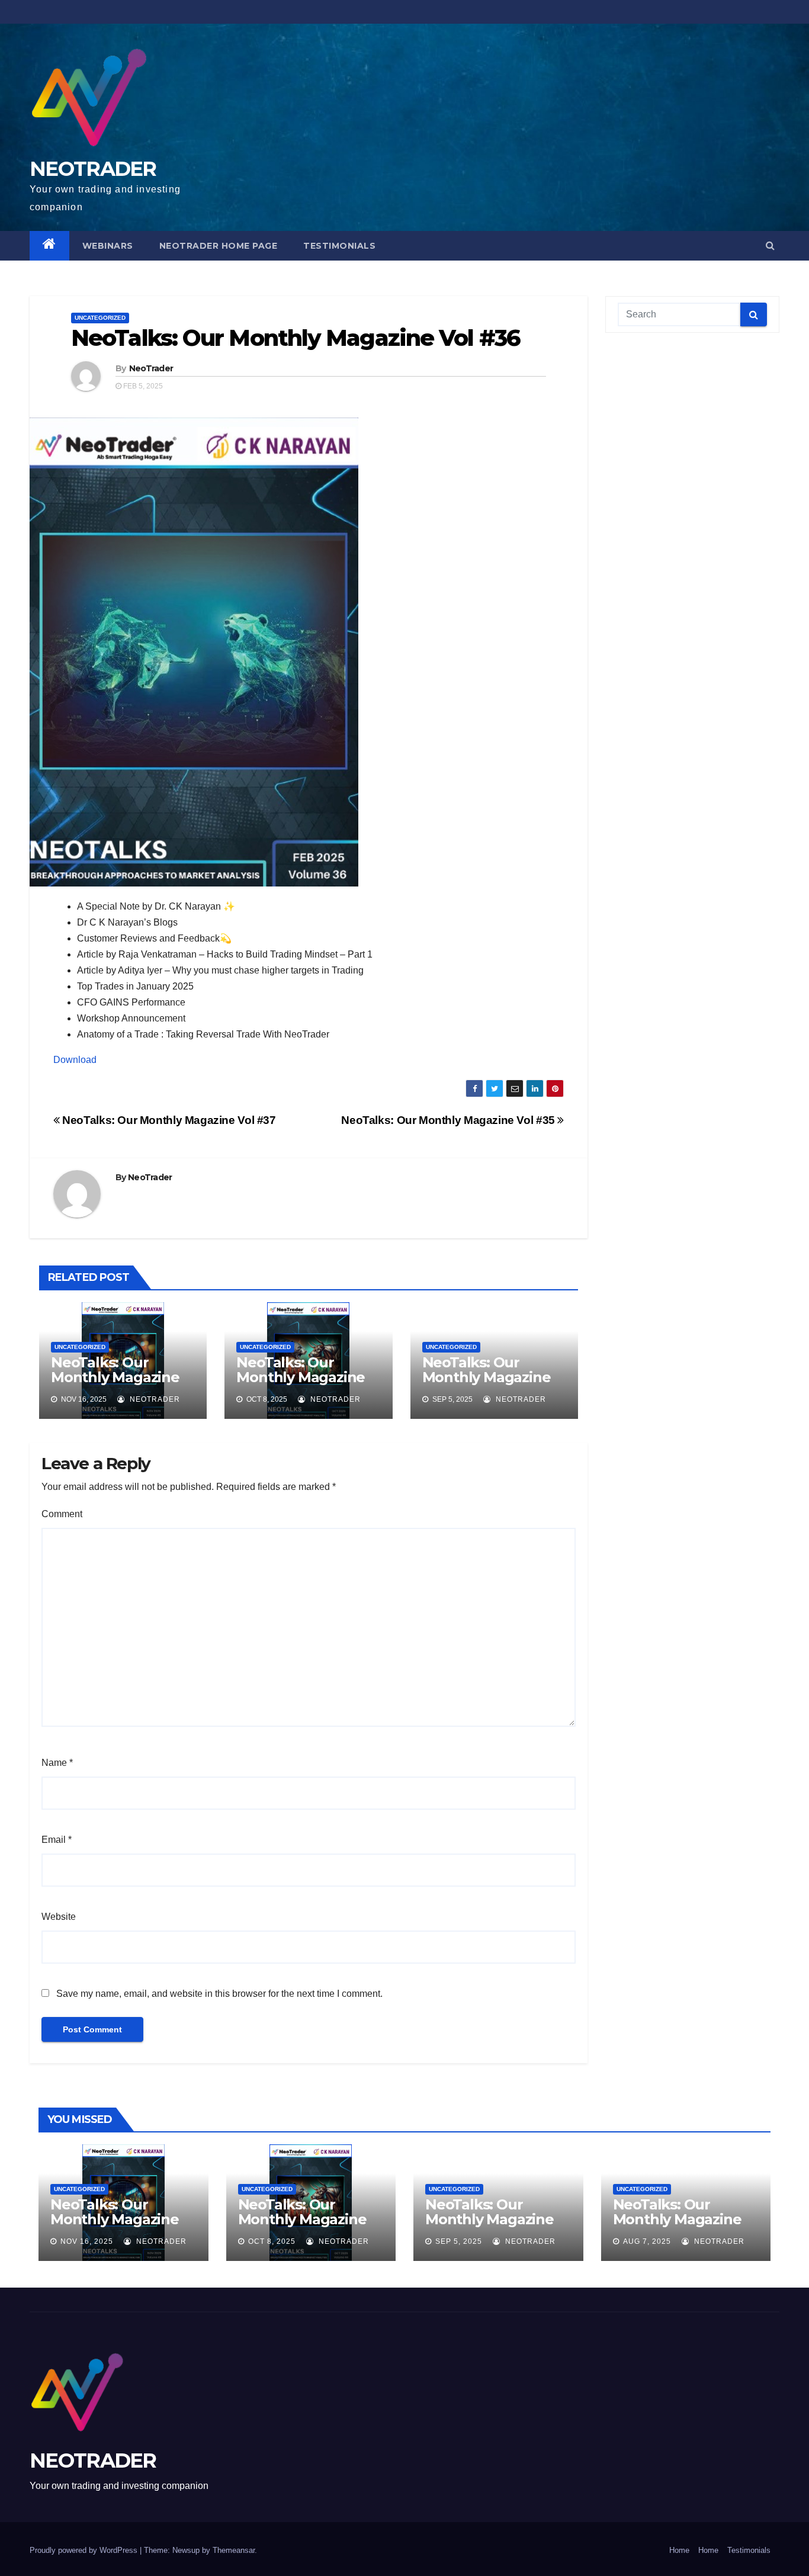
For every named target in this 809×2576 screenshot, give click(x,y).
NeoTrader (151, 368)
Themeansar (234, 2550)
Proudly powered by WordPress (85, 2550)
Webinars (108, 246)
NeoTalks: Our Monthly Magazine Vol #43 (487, 1377)
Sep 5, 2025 (459, 2241)
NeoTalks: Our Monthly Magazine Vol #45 (115, 1377)
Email (57, 1840)
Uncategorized (100, 318)
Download (75, 1060)
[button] (770, 245)
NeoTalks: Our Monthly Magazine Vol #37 (168, 1120)
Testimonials (339, 246)
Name (57, 1763)
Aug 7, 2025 (647, 2241)
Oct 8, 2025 (272, 2241)
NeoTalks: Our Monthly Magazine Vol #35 (449, 1120)
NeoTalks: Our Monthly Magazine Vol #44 (301, 1377)
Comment (62, 1514)
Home (679, 2550)
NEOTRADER (93, 169)
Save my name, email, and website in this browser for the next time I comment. (219, 1994)
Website (59, 1917)
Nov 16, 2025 (87, 2241)
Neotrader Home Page (219, 246)
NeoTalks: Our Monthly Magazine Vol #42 (677, 2219)
